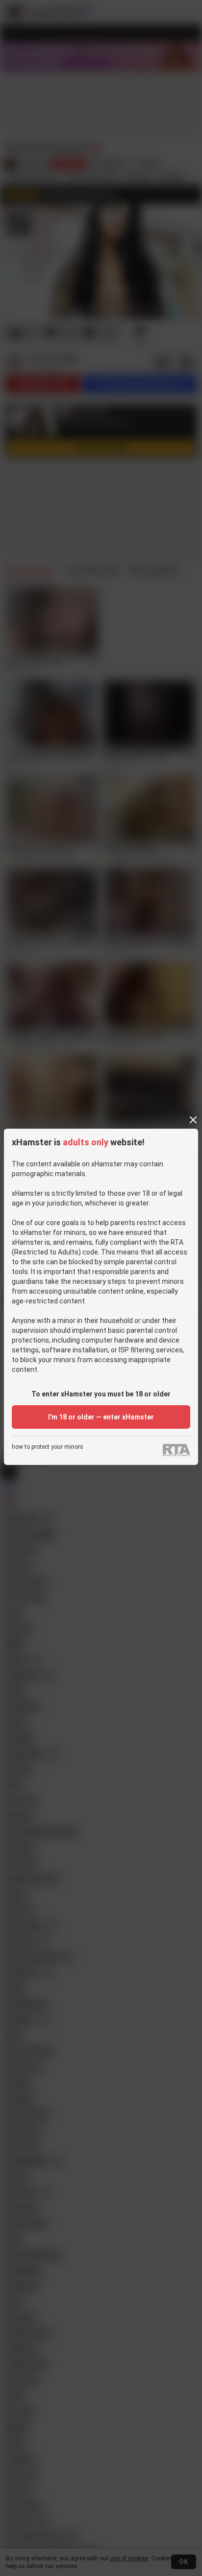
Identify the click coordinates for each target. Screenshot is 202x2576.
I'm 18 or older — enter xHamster (101, 1417)
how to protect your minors (48, 1447)
